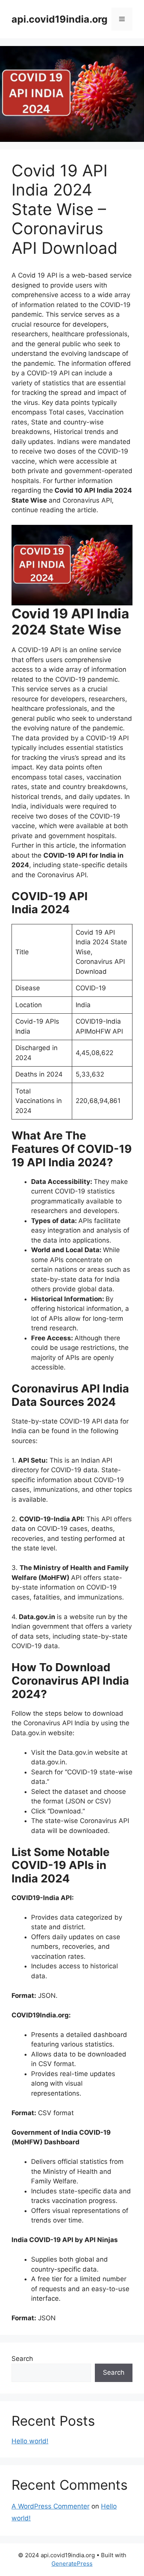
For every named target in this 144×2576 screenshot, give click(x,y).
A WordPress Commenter (50, 2506)
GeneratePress (72, 2564)
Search (22, 2359)
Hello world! (30, 2441)
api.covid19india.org (60, 19)
